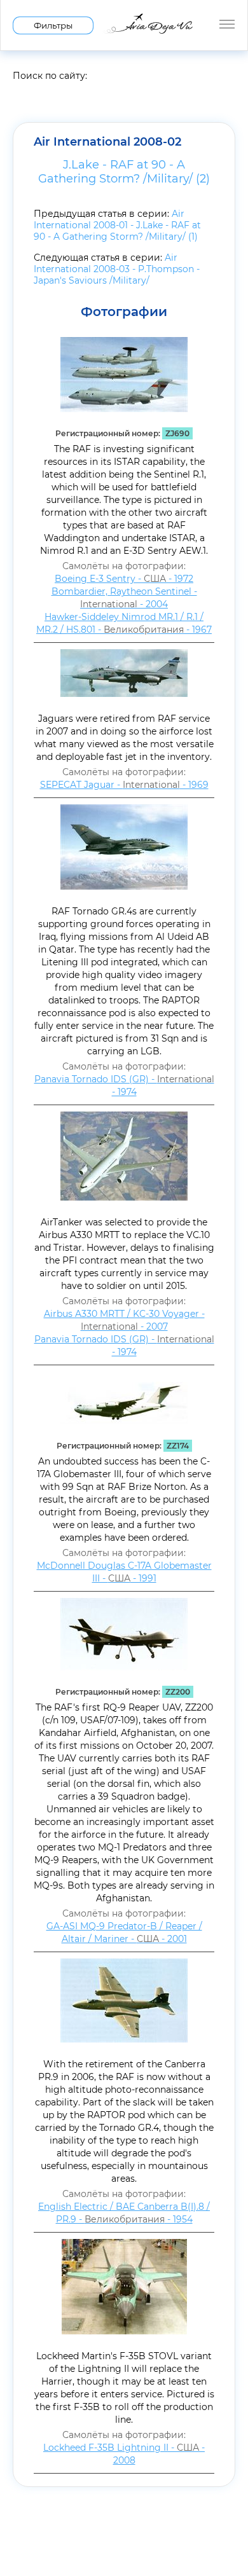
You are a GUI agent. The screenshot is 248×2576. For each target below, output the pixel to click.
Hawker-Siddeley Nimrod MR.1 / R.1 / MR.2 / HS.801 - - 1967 (124, 623)
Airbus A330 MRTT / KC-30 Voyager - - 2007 (124, 1320)
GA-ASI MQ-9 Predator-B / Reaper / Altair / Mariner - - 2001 (124, 1932)
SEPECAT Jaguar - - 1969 (124, 785)
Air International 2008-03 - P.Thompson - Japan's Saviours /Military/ (117, 269)
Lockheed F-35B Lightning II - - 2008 (124, 2454)
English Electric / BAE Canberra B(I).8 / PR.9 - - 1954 (124, 2213)
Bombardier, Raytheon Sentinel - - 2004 (124, 598)
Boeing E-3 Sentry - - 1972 (124, 579)
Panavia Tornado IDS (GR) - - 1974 (124, 1085)
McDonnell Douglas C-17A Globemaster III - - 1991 (124, 1572)
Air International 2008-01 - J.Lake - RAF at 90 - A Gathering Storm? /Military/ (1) (117, 225)
